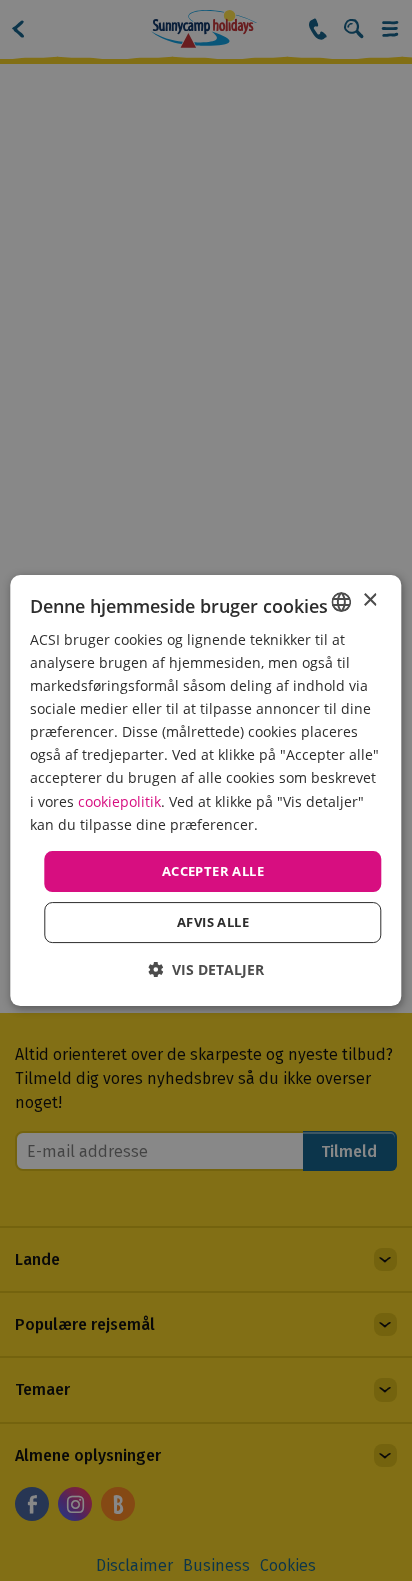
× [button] (369, 600)
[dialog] (205, 791)
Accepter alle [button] (213, 871)
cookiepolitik (119, 801)
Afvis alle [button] (213, 922)
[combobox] (342, 602)
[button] (206, 969)
